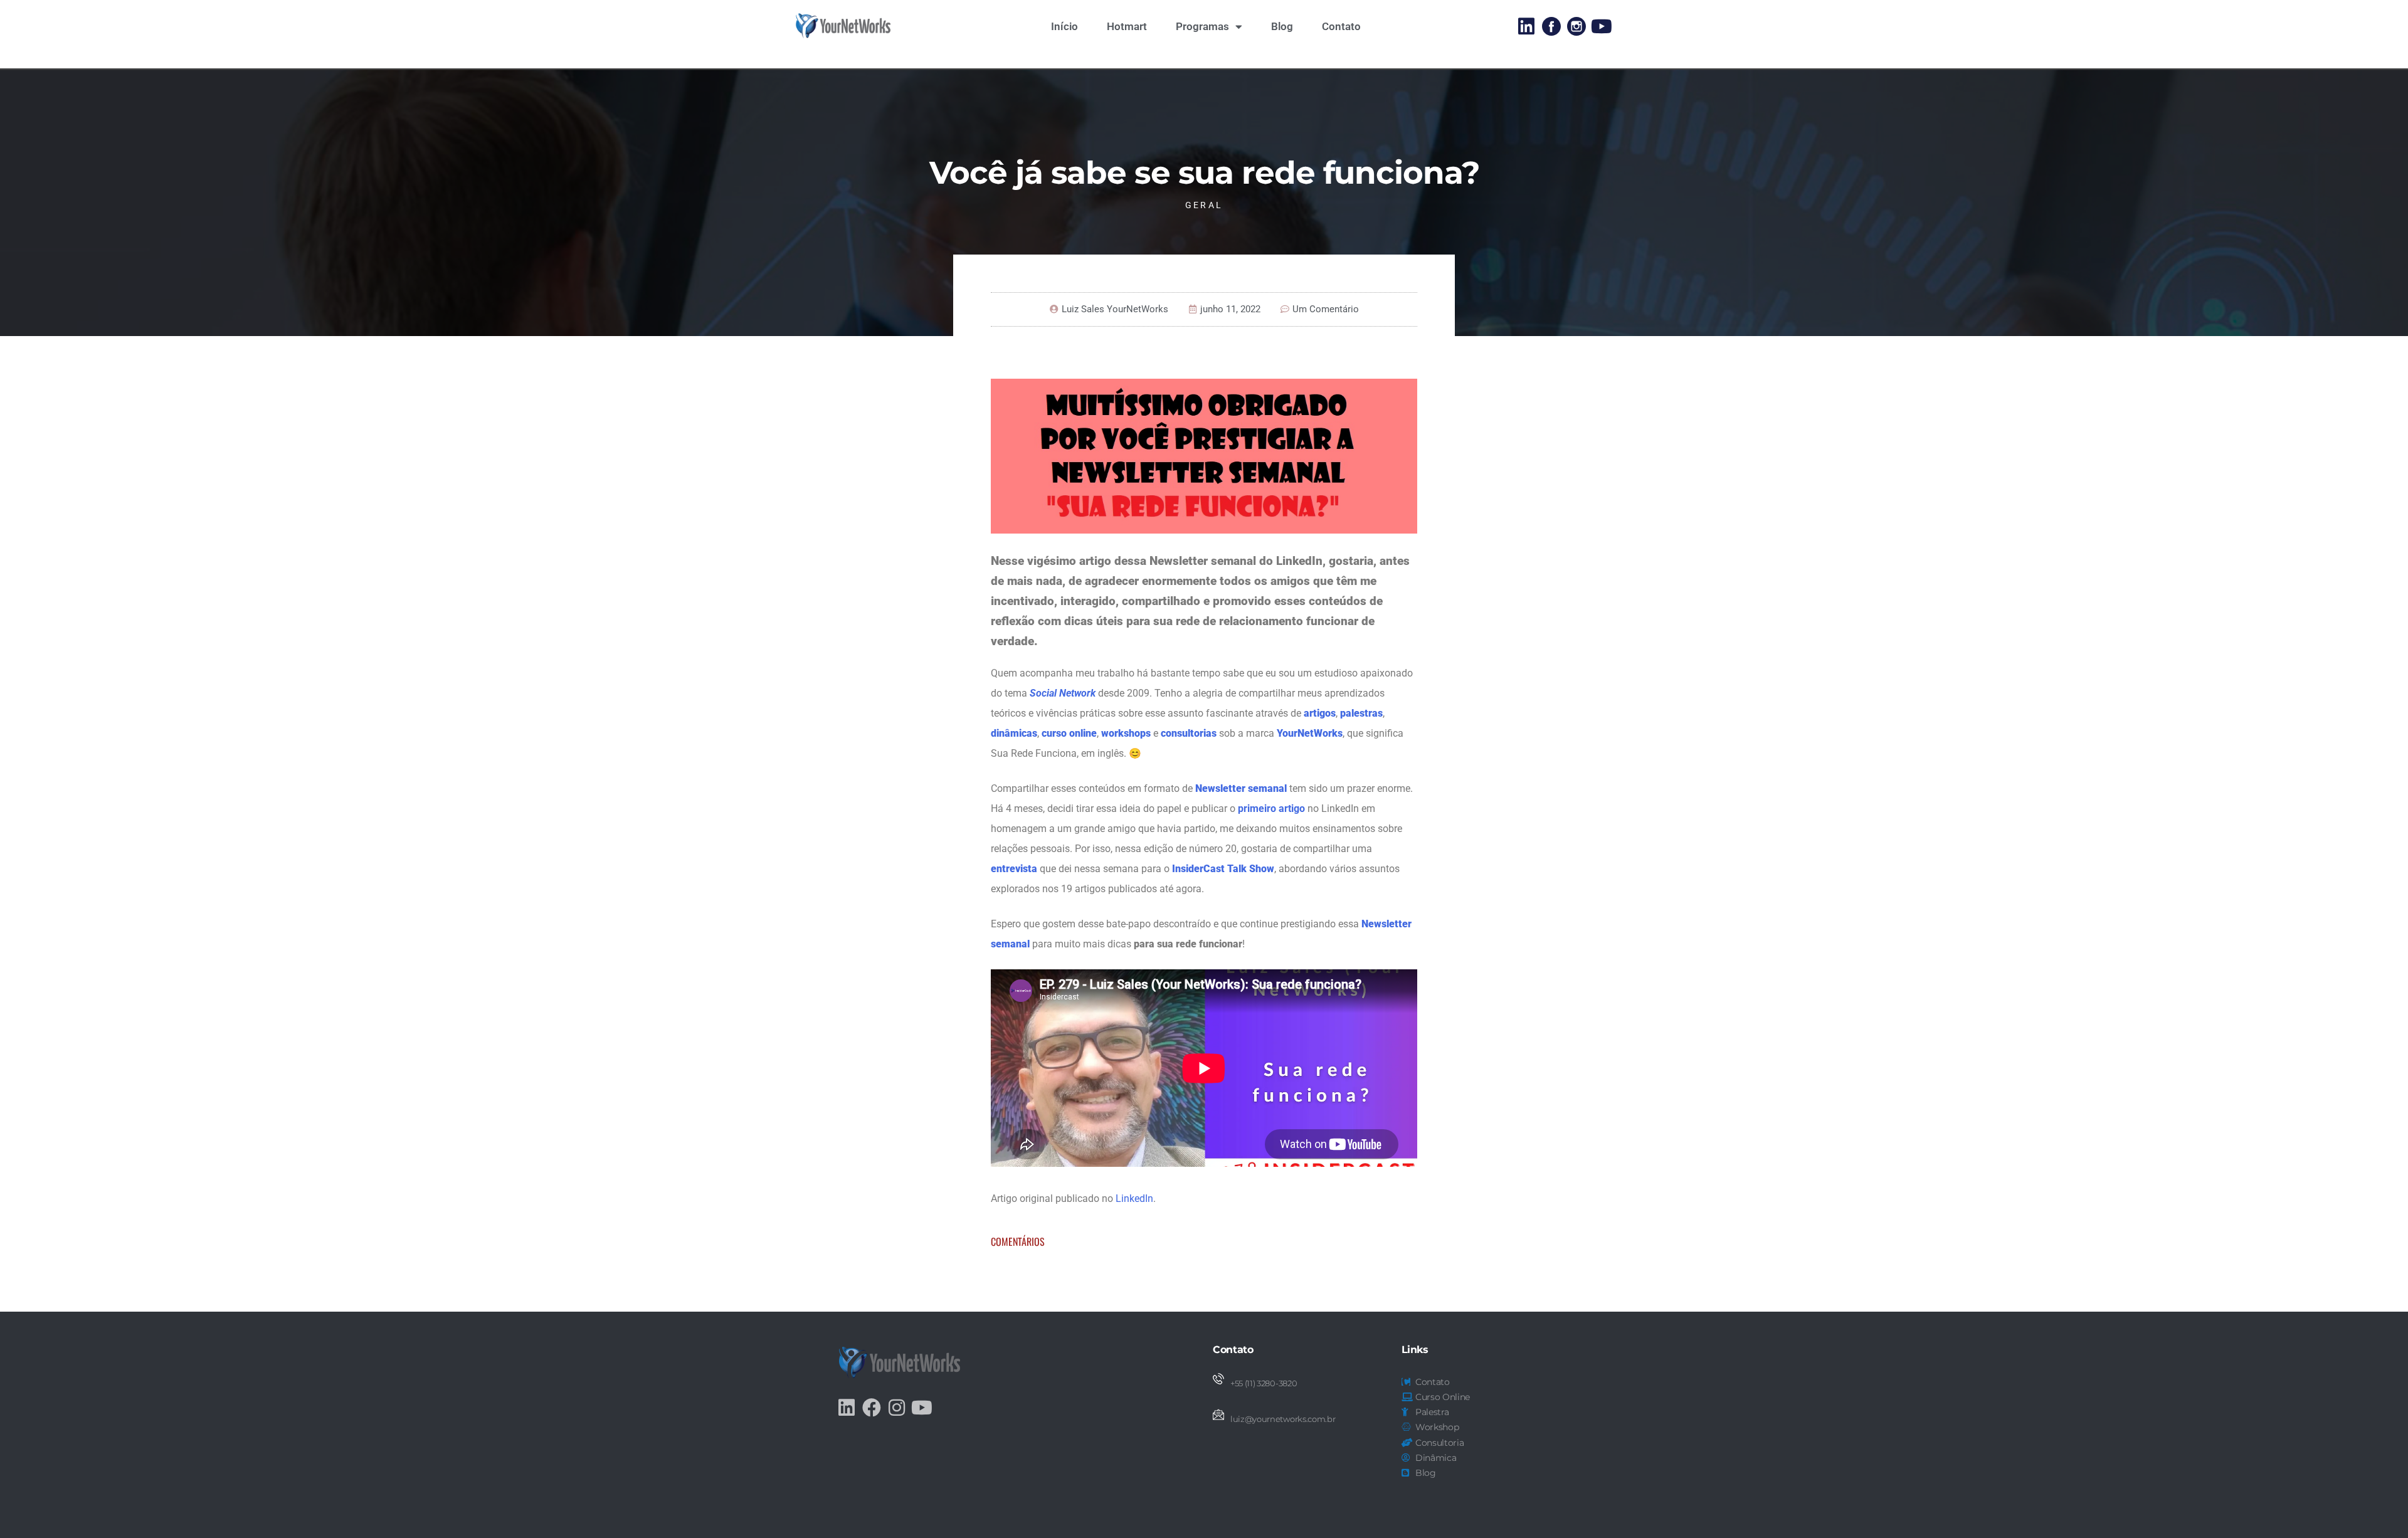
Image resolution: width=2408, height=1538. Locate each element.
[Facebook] (872, 1408)
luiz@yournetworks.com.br (1283, 1419)
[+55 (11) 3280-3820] (1218, 1379)
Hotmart (1127, 26)
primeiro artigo (1271, 809)
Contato (1341, 26)
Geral (1204, 205)
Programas (1202, 26)
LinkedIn (1134, 1198)
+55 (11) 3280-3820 (1264, 1383)
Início (1064, 26)
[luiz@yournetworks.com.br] (1218, 1414)
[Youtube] (1602, 26)
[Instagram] (897, 1408)
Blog (1282, 26)
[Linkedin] (1526, 26)
